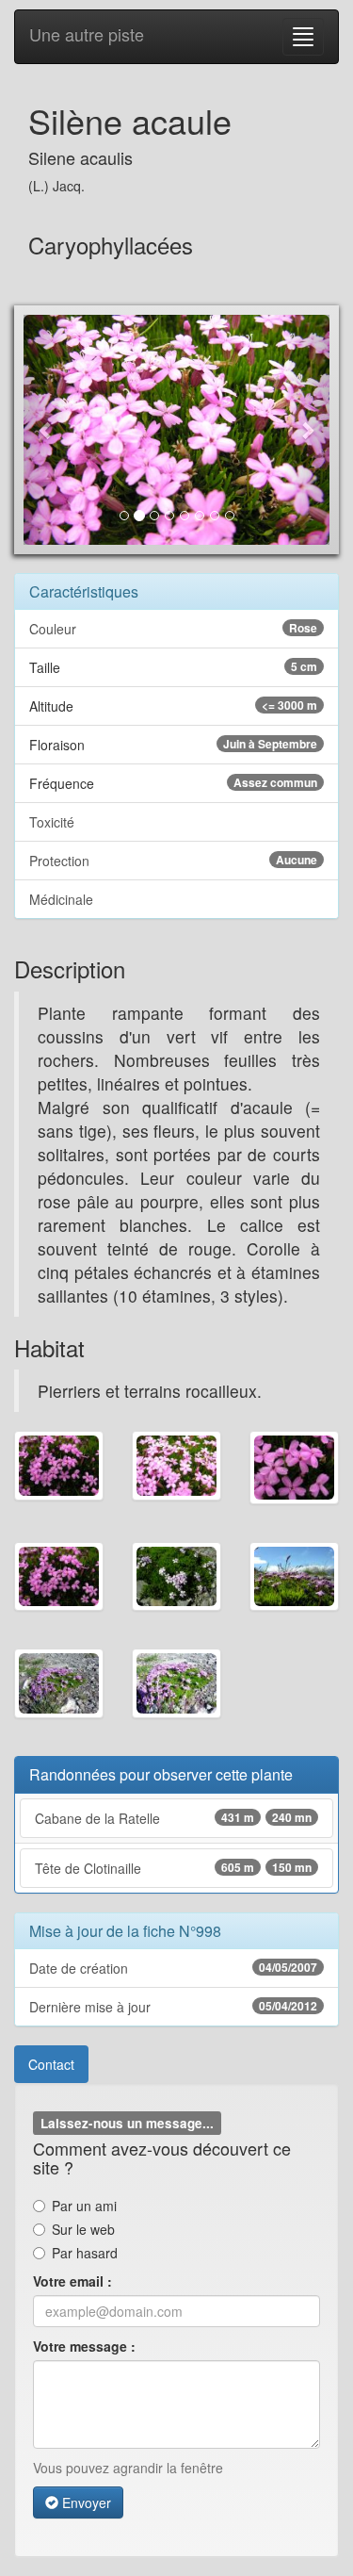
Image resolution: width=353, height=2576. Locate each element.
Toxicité (52, 822)
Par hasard (85, 2253)
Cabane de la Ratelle (173, 1818)
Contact (51, 2064)
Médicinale (61, 899)
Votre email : (72, 2281)
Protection (173, 861)
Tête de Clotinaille (173, 1868)
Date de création (173, 1968)
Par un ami (84, 2206)
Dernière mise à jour (173, 2007)
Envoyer (85, 2502)
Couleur (173, 629)
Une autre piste (87, 34)
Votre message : (84, 2346)
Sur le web (83, 2229)
